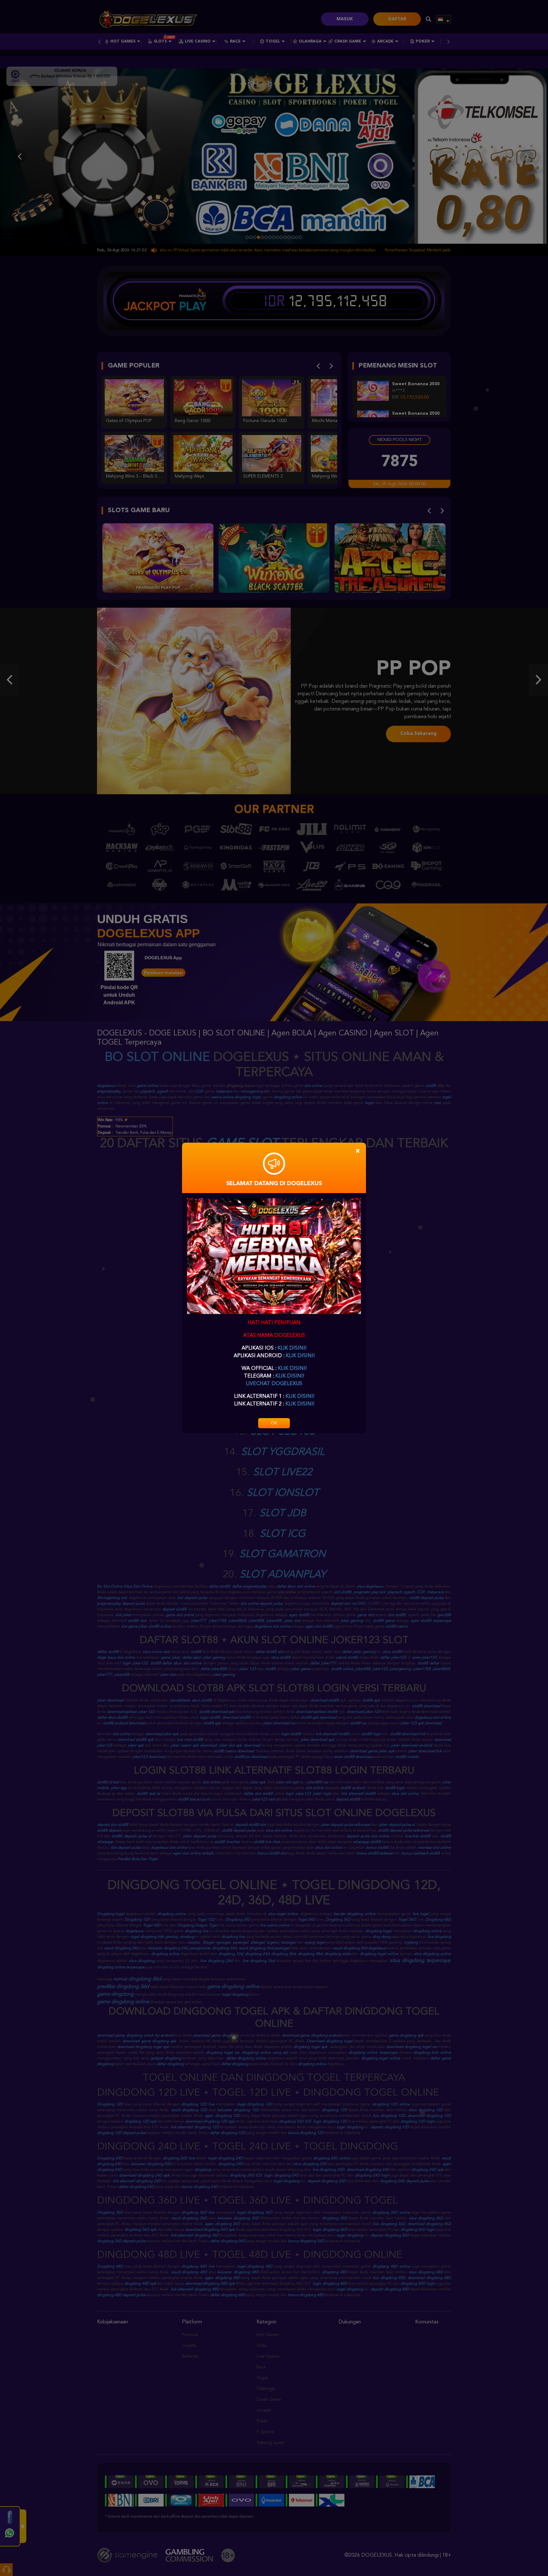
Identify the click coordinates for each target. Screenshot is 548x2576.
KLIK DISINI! (292, 1348)
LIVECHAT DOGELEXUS (274, 1384)
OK (274, 1423)
